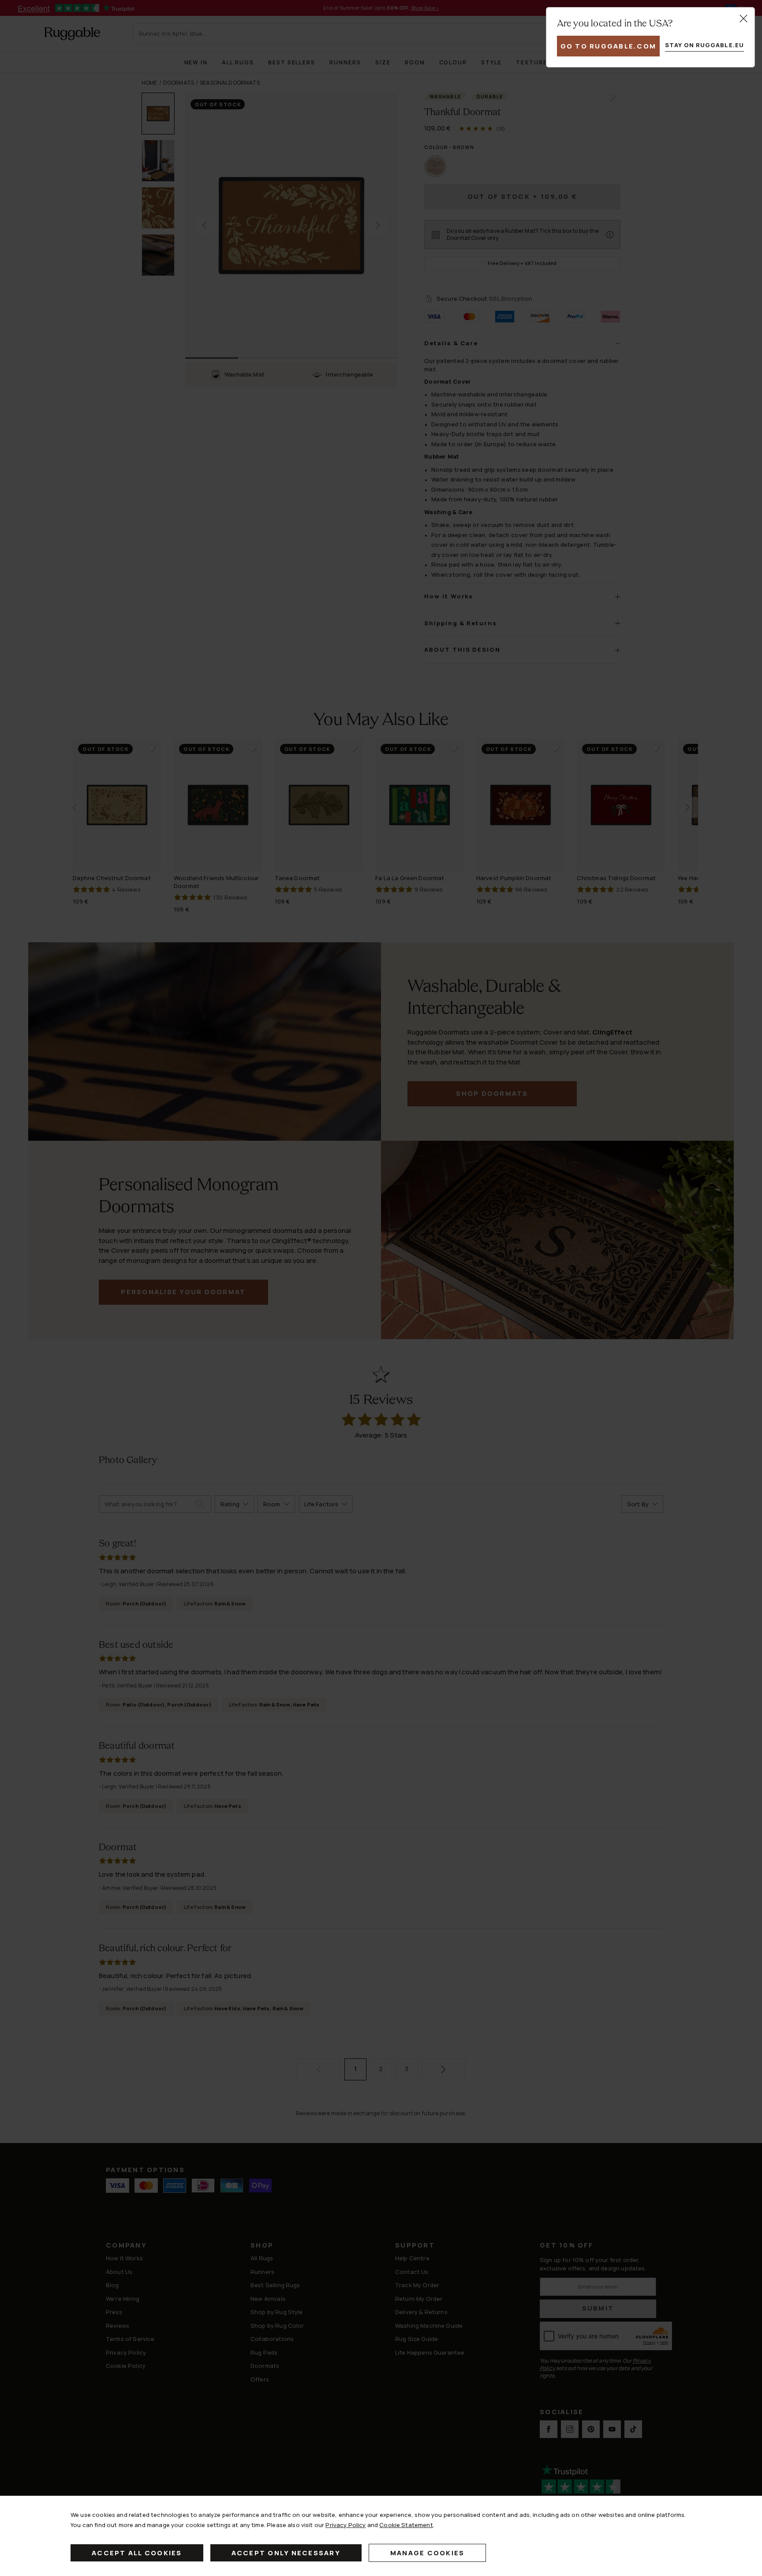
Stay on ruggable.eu (704, 45)
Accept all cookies (137, 2553)
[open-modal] (743, 19)
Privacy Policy (346, 2525)
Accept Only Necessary (286, 2553)
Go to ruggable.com (609, 46)
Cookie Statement (406, 2525)
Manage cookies (428, 2553)
